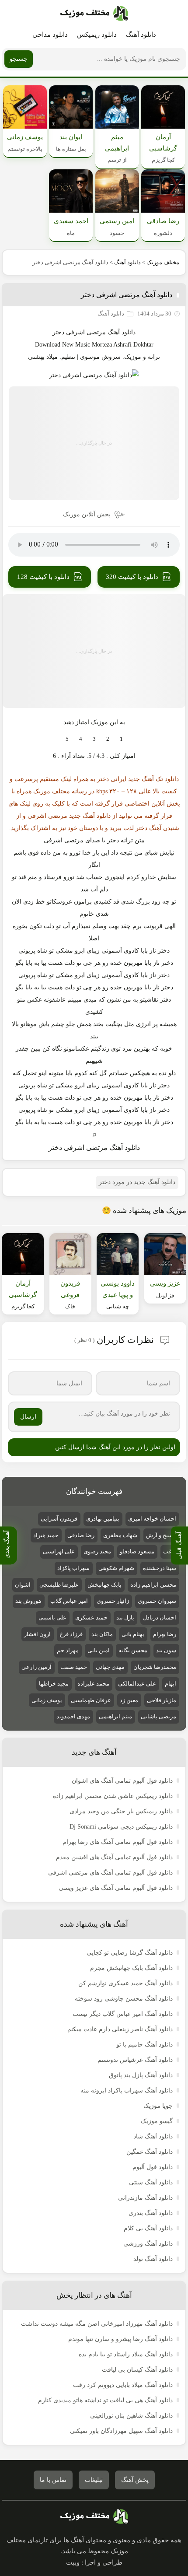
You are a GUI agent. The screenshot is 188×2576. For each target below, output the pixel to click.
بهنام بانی (133, 1634)
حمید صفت (74, 1667)
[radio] (121, 739)
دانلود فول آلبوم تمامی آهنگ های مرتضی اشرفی (110, 1873)
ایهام (171, 1684)
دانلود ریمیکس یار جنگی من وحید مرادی (121, 1811)
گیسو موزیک (157, 2121)
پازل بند (125, 1617)
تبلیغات (94, 2480)
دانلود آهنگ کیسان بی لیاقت (137, 2370)
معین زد (129, 1700)
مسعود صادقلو (137, 1551)
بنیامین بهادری (103, 1519)
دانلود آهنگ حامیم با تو (144, 2045)
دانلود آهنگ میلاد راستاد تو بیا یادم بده (126, 2354)
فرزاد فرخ (71, 1634)
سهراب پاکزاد (73, 1568)
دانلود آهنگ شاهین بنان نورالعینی (131, 2416)
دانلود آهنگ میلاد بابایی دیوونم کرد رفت (123, 2385)
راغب (170, 1551)
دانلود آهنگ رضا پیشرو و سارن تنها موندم (120, 2339)
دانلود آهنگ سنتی (151, 2182)
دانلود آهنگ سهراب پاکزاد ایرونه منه (127, 2091)
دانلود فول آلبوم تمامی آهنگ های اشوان (122, 1781)
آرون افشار (37, 1634)
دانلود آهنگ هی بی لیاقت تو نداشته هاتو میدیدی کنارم (105, 2400)
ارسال (28, 1417)
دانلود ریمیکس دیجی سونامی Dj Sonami (121, 1827)
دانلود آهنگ (141, 35)
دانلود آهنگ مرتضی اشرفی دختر (127, 295)
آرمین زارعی (37, 1667)
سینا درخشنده (160, 1568)
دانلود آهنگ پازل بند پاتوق (141, 2075)
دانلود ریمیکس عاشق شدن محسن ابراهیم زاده (113, 1796)
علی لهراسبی (59, 1551)
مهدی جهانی (110, 1667)
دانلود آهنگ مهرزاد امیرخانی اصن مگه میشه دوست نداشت (97, 2324)
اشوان (23, 1585)
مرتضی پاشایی (158, 1716)
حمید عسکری (91, 1617)
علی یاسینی (52, 1617)
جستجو (19, 59)
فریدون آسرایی (59, 1519)
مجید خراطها (54, 1684)
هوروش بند (28, 1601)
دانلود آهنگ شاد (153, 2136)
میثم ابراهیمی (115, 1716)
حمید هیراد (46, 1535)
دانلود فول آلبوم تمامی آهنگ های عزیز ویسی (116, 1888)
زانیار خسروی (113, 1601)
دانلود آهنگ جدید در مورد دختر (137, 1182)
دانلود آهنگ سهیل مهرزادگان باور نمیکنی (121, 2431)
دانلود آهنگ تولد (153, 2259)
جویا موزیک (158, 2106)
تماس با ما (53, 2480)
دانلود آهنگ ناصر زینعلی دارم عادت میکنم (120, 2029)
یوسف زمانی (47, 1700)
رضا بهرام (165, 1634)
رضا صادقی (81, 1535)
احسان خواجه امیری (152, 1519)
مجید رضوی (97, 1551)
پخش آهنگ (135, 2480)
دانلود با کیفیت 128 (43, 577)
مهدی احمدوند (73, 1716)
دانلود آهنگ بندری (151, 2213)
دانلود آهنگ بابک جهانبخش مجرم (131, 1968)
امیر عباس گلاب (69, 1601)
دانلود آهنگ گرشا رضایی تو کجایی (130, 1953)
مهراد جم (68, 1650)
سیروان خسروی (157, 1601)
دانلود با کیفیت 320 (132, 577)
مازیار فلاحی (162, 1700)
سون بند (166, 1650)
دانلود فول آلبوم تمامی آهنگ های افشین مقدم (114, 1857)
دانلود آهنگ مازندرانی (145, 2198)
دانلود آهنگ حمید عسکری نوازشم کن (125, 1983)
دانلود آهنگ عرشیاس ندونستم (135, 2060)
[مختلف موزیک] (94, 14)
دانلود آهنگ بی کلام (148, 2228)
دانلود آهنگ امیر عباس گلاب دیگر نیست (123, 2014)
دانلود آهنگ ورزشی (148, 2244)
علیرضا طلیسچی (59, 1585)
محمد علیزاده (93, 1684)
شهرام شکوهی (116, 1568)
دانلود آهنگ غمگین (150, 2152)
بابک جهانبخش (104, 1585)
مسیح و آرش (161, 1535)
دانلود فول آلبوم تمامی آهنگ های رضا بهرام (118, 1842)
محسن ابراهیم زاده (153, 1585)
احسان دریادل (160, 1617)
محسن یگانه (133, 1650)
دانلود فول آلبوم (153, 2167)
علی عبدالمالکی (137, 1684)
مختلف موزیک (163, 262)
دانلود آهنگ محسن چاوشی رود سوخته (124, 1999)
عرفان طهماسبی (91, 1700)
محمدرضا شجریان (155, 1667)
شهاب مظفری (120, 1535)
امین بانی (99, 1650)
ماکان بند (102, 1634)
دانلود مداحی (50, 35)
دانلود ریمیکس (97, 35)
